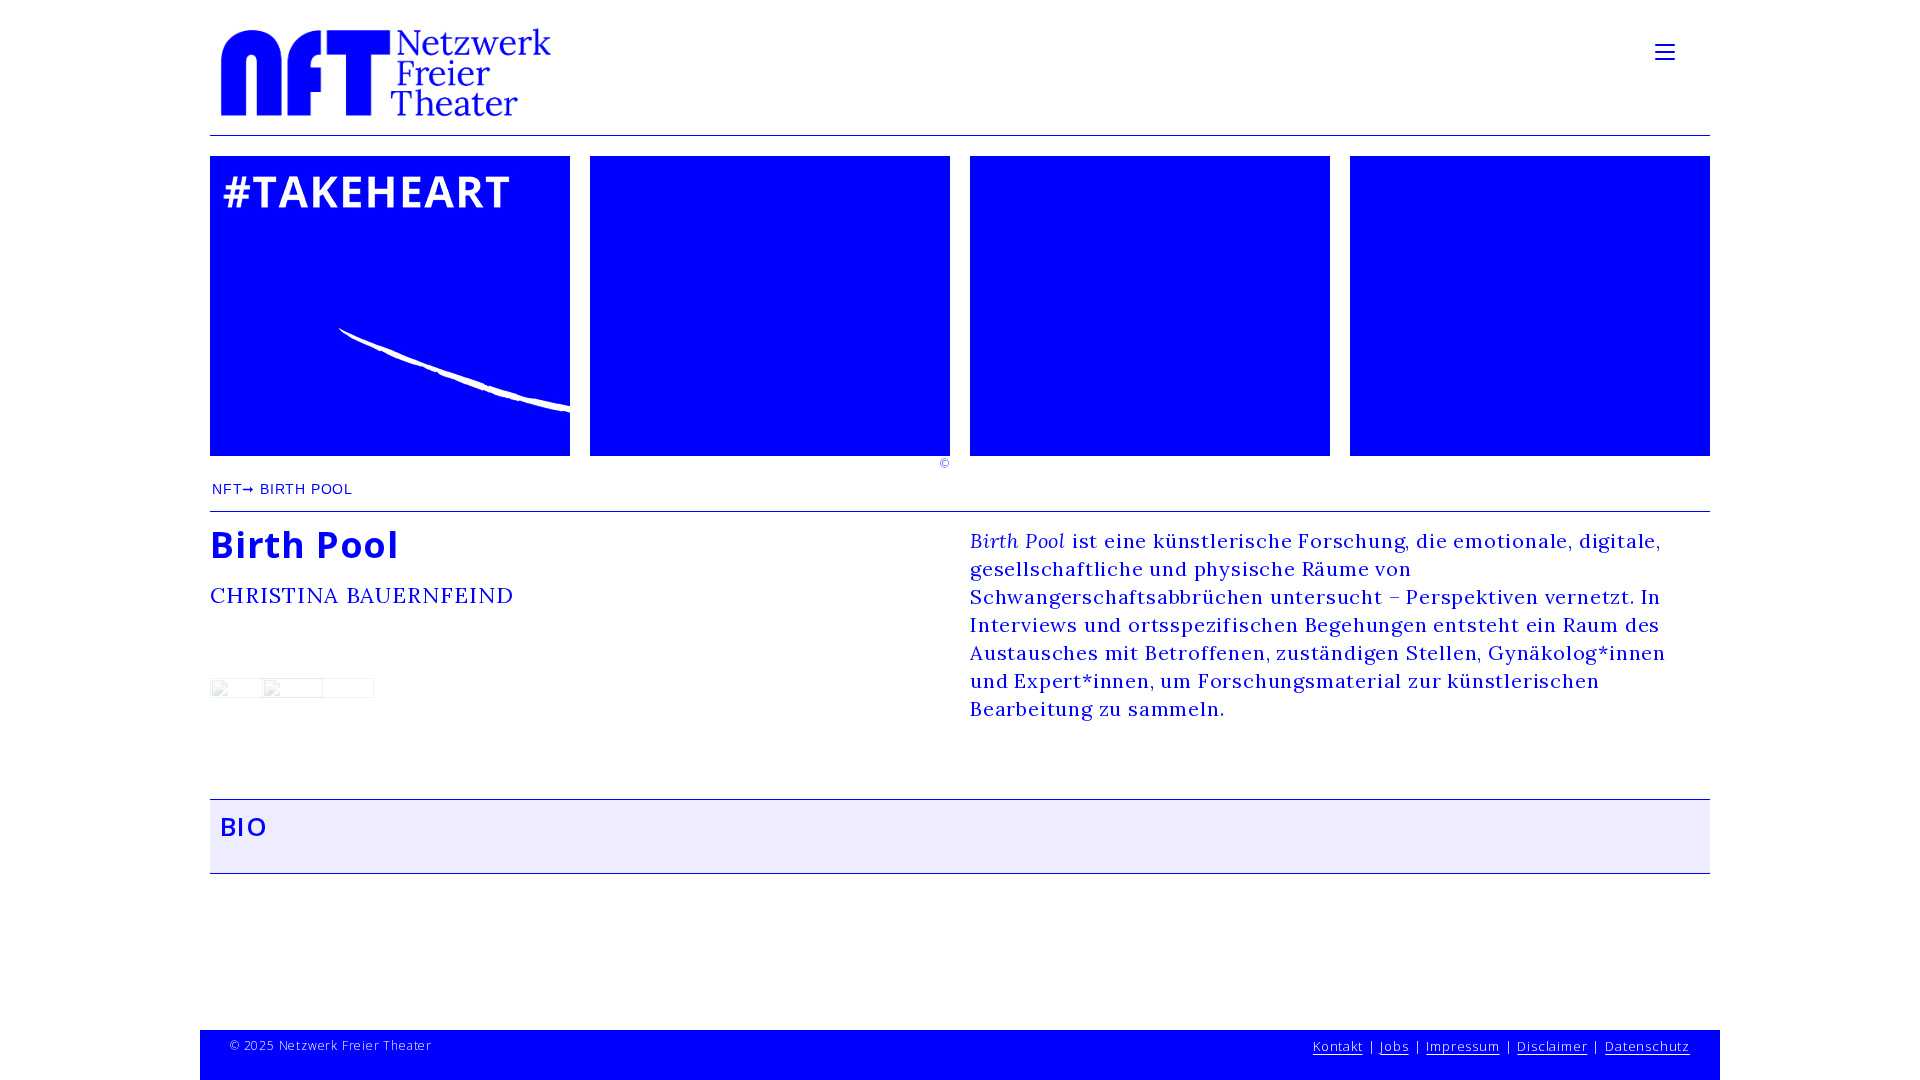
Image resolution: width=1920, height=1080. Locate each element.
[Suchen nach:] (1695, 50)
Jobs (1394, 1046)
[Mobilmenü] (1668, 50)
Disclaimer (1552, 1046)
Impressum (1462, 1046)
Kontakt (1338, 1046)
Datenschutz (1647, 1046)
